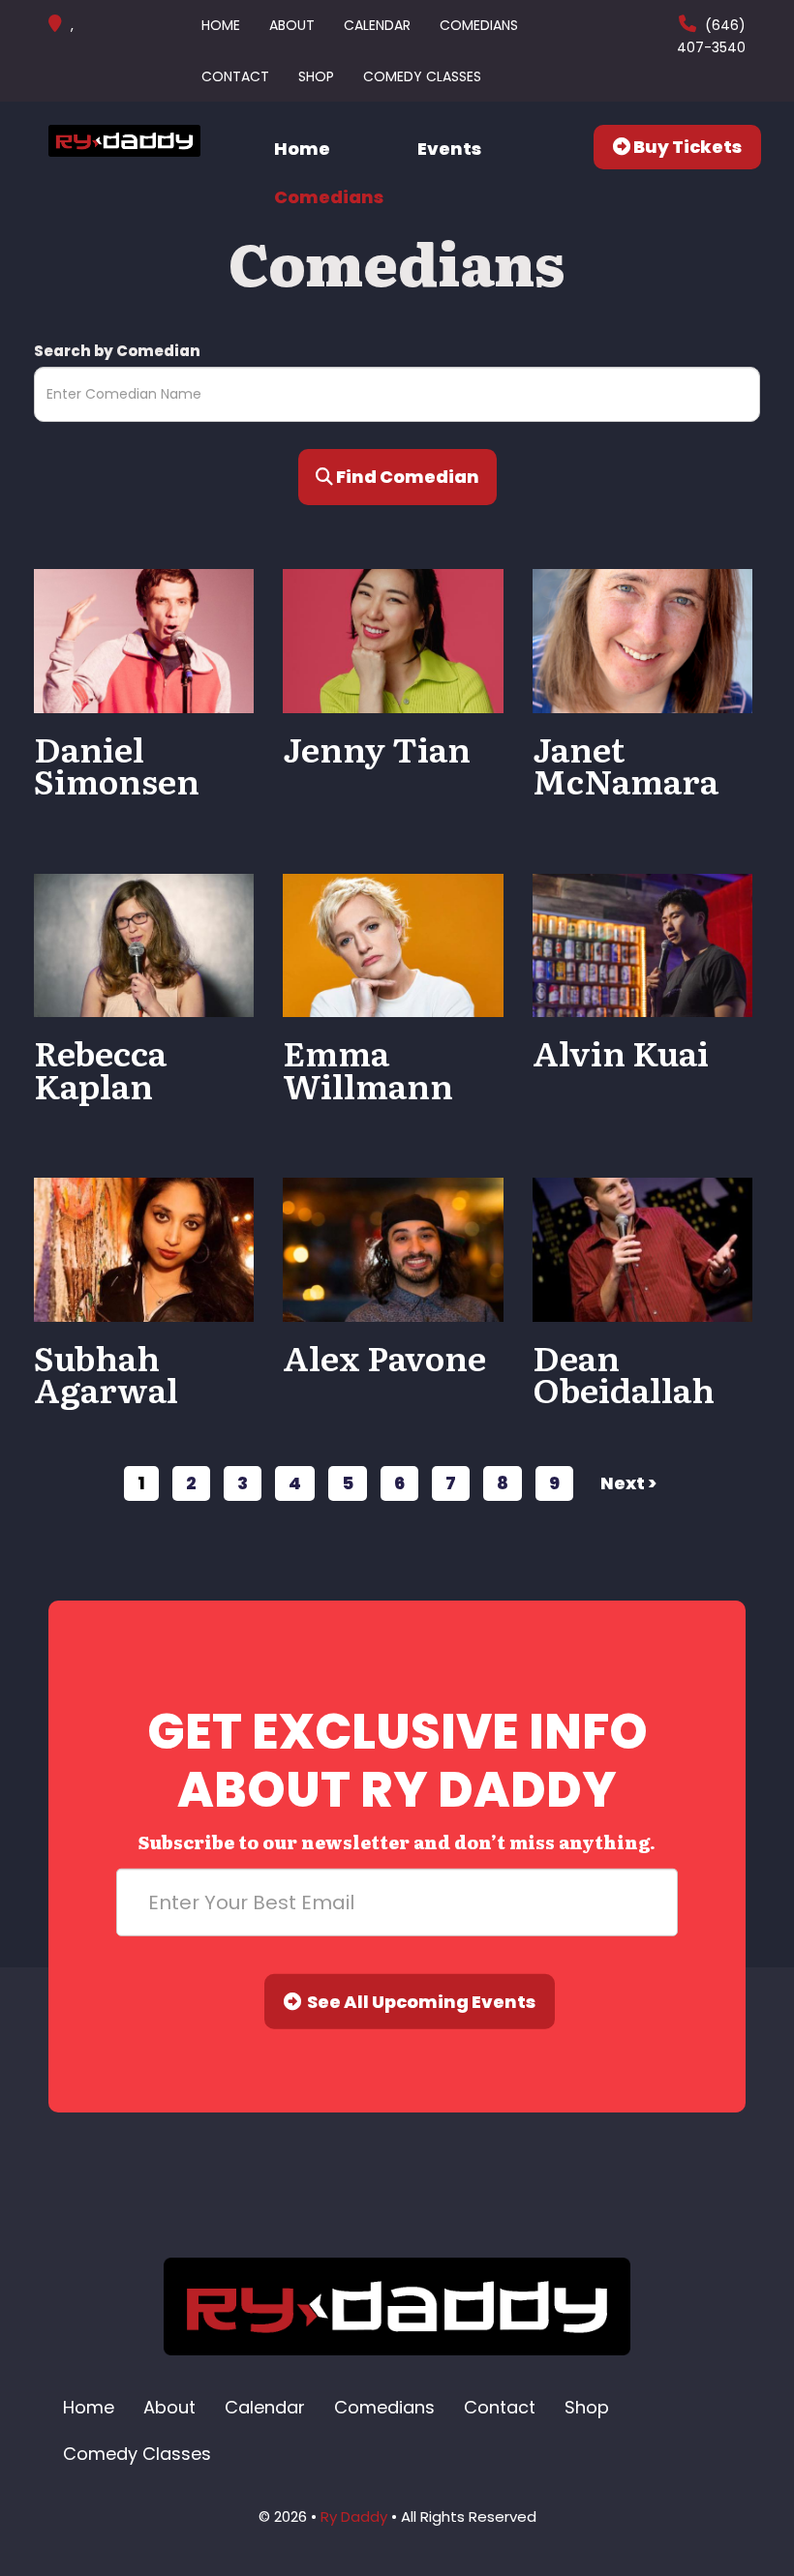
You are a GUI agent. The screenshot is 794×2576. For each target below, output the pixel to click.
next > (628, 1483)
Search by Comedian (117, 351)
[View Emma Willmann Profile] (393, 944)
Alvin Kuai (621, 1052)
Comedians (479, 25)
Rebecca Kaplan (100, 1068)
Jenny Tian (377, 748)
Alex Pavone (384, 1357)
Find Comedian (406, 477)
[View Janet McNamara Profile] (642, 640)
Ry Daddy (354, 2516)
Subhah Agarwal (106, 1373)
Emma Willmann (368, 1068)
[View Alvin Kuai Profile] (642, 944)
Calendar (377, 25)
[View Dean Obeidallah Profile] (642, 1249)
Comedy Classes (422, 76)
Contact (235, 76)
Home (221, 25)
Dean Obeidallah (624, 1373)
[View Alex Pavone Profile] (393, 1249)
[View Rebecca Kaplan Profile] (144, 944)
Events (449, 149)
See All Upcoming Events (418, 2002)
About (292, 25)
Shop (316, 76)
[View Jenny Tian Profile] (393, 640)
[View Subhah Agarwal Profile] (144, 1249)
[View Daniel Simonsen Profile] (144, 640)
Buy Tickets (686, 147)
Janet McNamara (626, 764)
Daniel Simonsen (117, 764)
